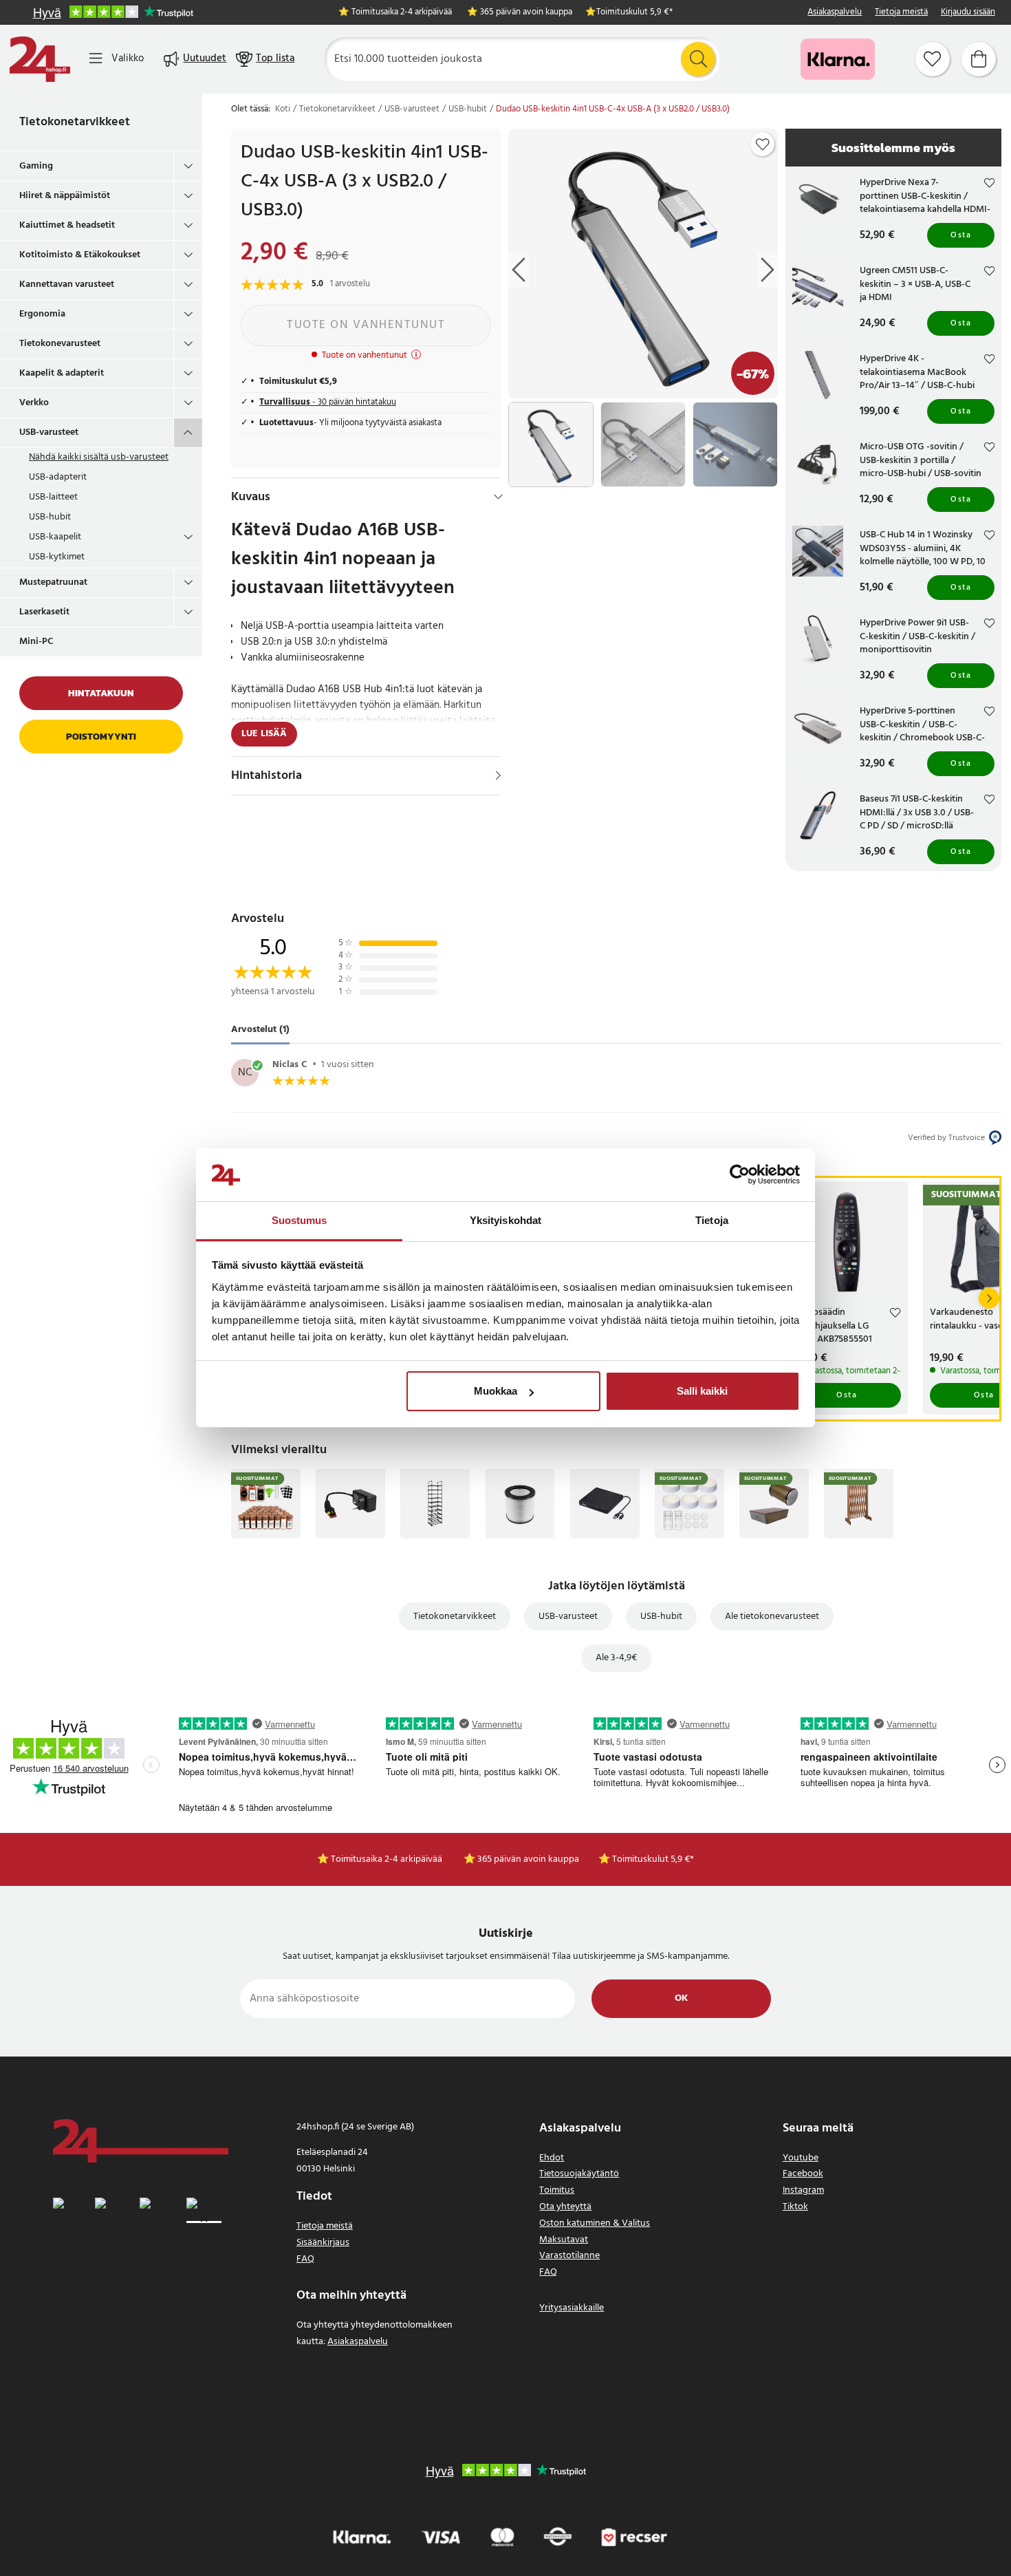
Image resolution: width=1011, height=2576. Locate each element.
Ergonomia (42, 314)
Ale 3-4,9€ (616, 1658)
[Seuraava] (989, 1298)
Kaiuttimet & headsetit (67, 225)
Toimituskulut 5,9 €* (634, 13)
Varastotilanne (569, 2256)
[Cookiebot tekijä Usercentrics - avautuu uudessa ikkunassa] (740, 1175)
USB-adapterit (58, 477)
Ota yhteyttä (565, 2207)
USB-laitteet (53, 497)
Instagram (803, 2190)
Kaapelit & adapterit (62, 373)
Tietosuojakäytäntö (579, 2174)
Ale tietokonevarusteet (772, 1617)
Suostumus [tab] (300, 1220)
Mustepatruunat (53, 582)
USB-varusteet (49, 432)
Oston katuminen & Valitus (595, 2223)
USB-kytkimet (57, 557)
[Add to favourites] (763, 144)
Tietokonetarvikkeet (75, 122)
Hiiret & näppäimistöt (65, 196)
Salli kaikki (702, 1391)
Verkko (34, 403)
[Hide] (498, 497)
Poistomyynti (101, 737)
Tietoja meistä (901, 13)
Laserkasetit (44, 612)
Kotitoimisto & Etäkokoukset (80, 255)
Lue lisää (264, 734)
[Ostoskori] (979, 59)
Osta (961, 235)
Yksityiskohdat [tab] (505, 1220)
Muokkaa (496, 1391)
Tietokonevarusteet (60, 344)
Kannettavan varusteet (67, 285)
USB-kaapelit (55, 537)
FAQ (305, 2259)
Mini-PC (36, 642)
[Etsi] (698, 59)
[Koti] (40, 59)
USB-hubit (50, 517)
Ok (681, 1998)
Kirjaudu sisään (968, 13)
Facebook (803, 2174)
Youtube (801, 2158)
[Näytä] (498, 775)
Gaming (36, 166)
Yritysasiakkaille (572, 2308)
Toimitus (557, 2190)
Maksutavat (564, 2240)
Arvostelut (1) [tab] (260, 1030)
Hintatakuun (101, 693)
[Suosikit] (933, 59)
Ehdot (552, 2158)
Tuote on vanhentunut (366, 325)
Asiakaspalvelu (835, 13)
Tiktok (795, 2207)
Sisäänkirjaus (323, 2243)
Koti (283, 109)
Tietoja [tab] (712, 1220)
